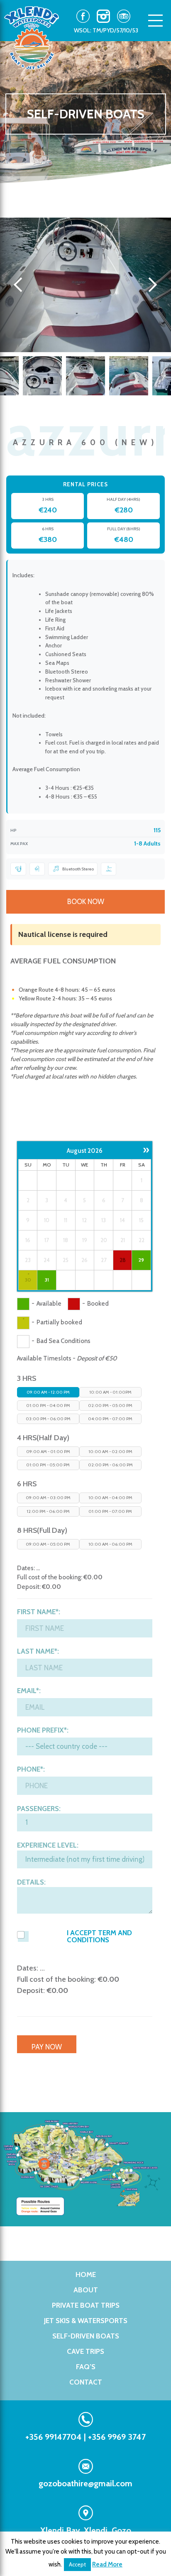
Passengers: (39, 1809)
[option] (85, 285)
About (86, 2290)
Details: (31, 1882)
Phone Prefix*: (43, 1730)
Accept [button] (77, 2564)
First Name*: (39, 1612)
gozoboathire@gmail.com (85, 2483)
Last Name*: (38, 1651)
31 (47, 1280)
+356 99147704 (54, 2437)
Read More (107, 2564)
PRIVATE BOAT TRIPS (86, 2305)
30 (28, 1280)
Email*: (29, 1691)
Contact (86, 2382)
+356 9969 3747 (117, 2437)
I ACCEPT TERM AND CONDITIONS (99, 1936)
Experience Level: (48, 1845)
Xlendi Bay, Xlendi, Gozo (86, 2530)
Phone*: (31, 1769)
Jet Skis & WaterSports (86, 2321)
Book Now (86, 902)
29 (141, 1260)
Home (86, 2275)
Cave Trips (85, 2351)
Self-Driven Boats (86, 2336)
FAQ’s (86, 2367)
